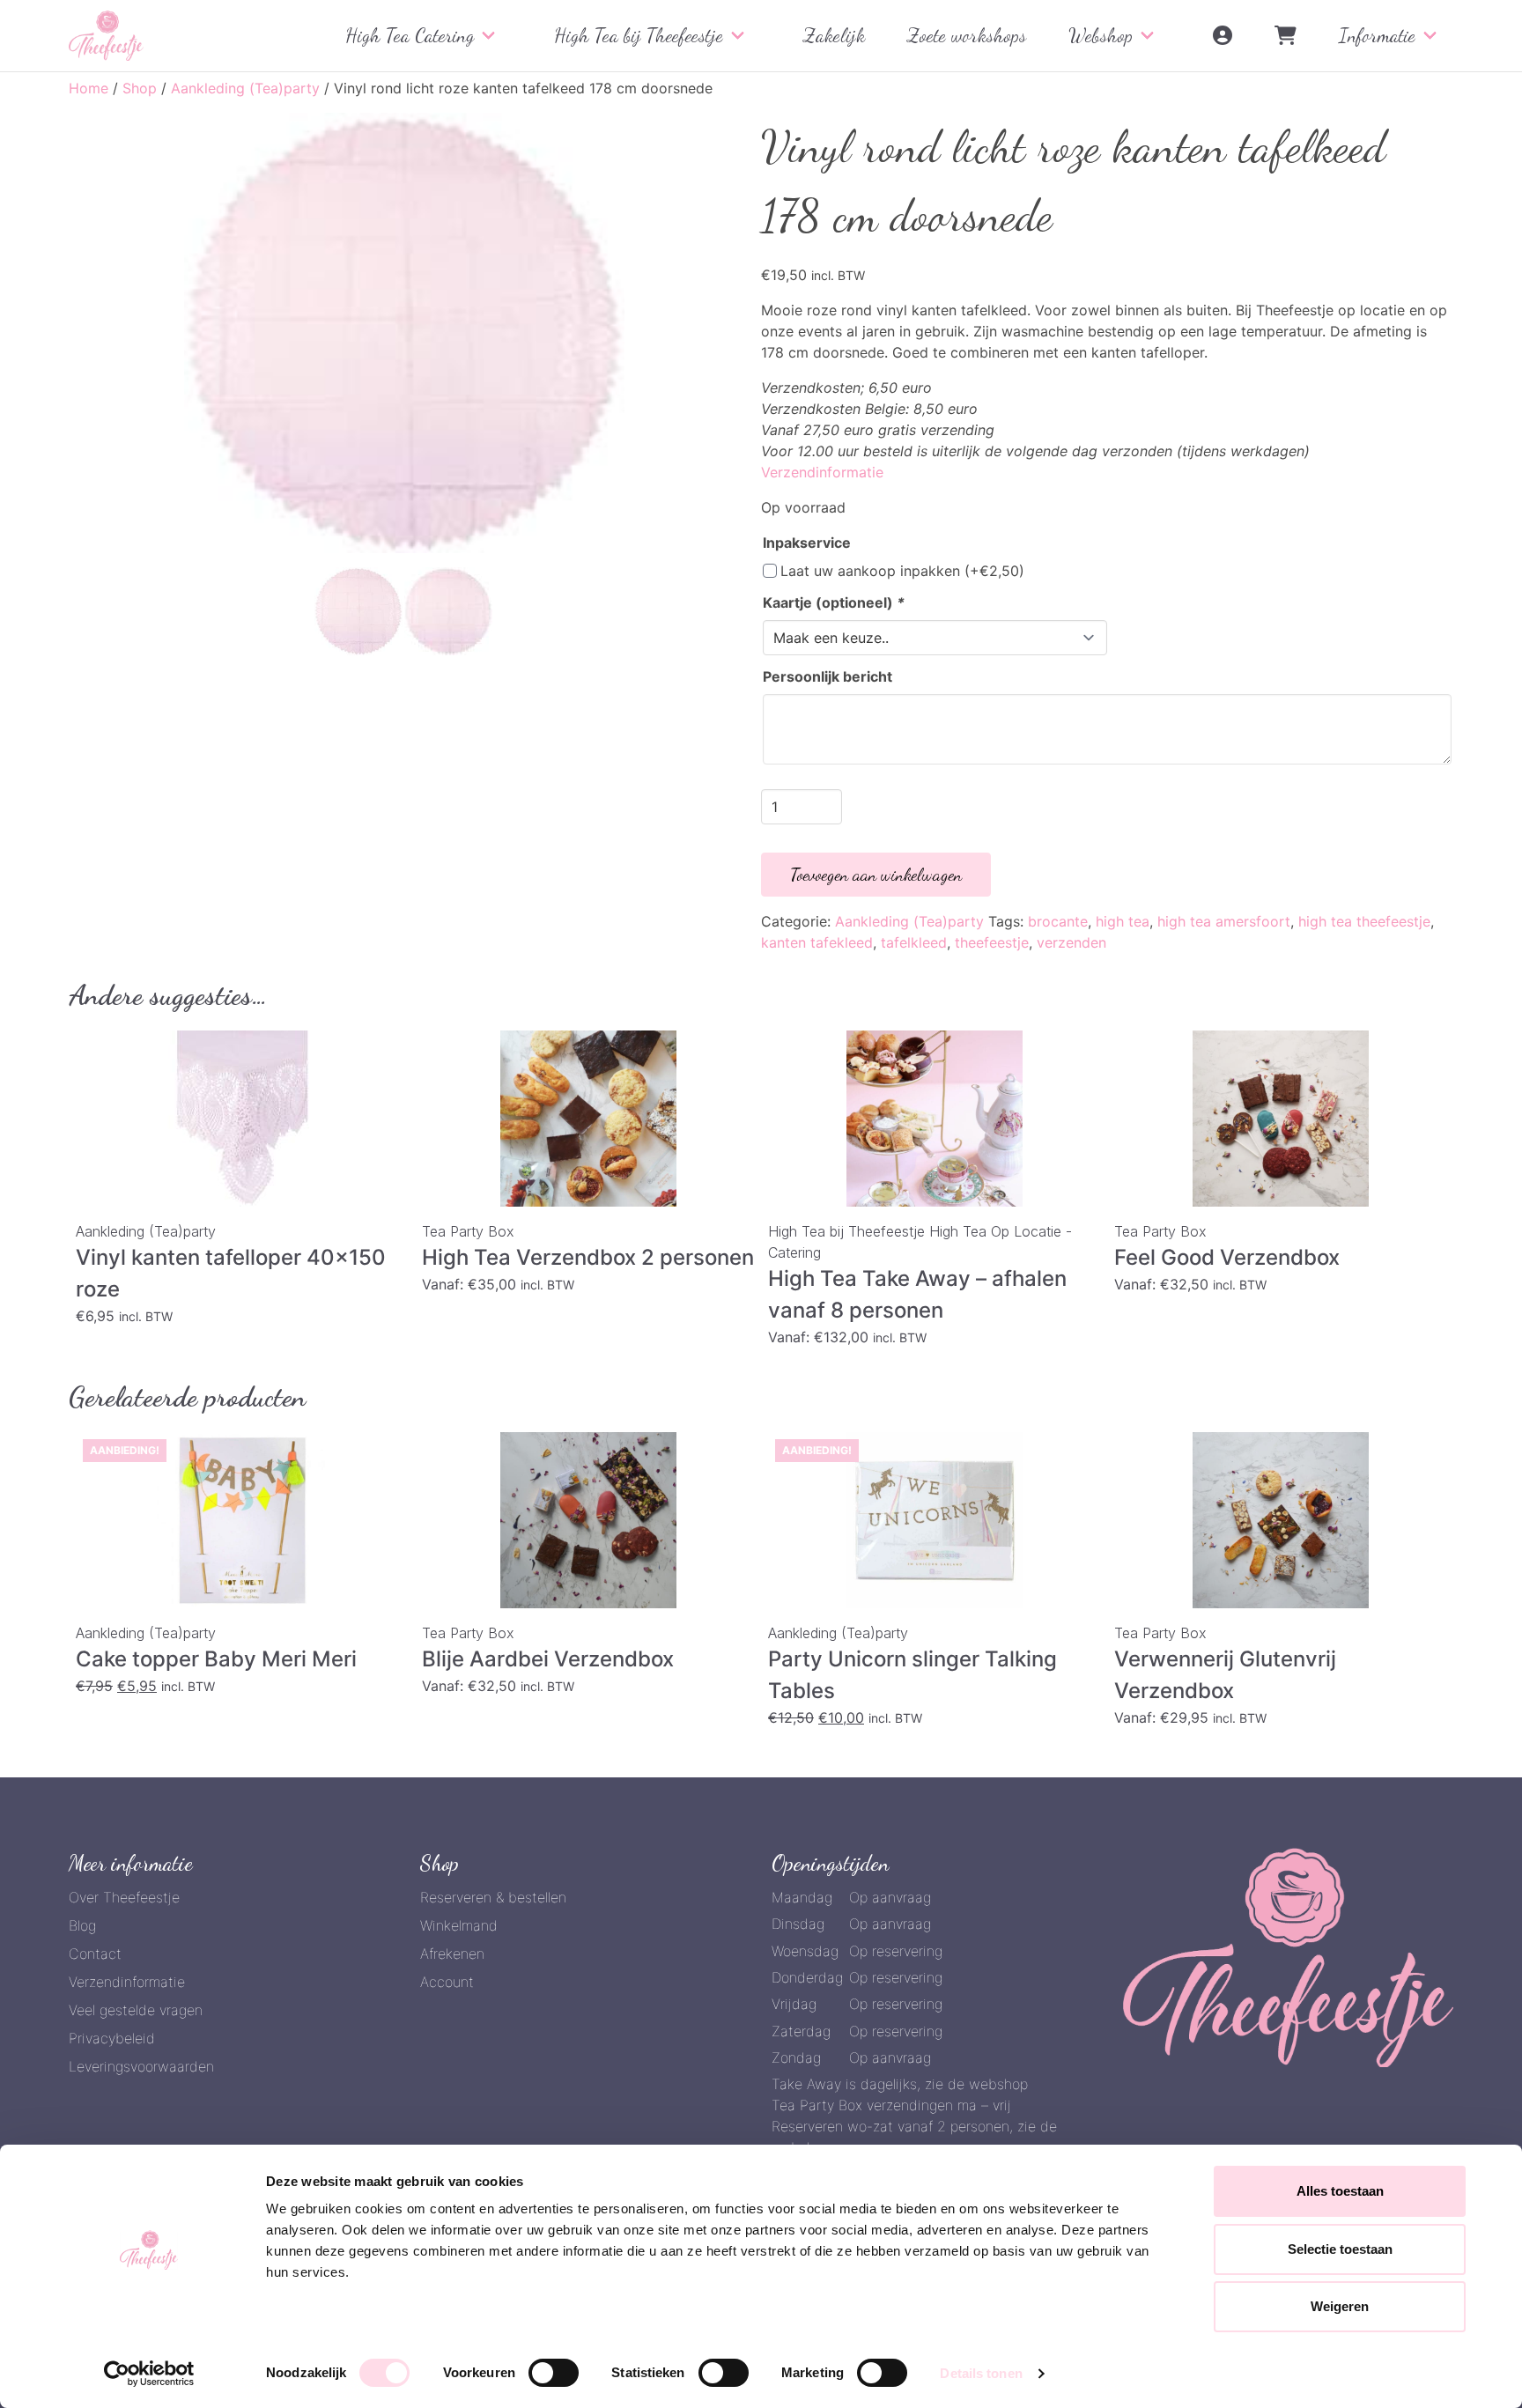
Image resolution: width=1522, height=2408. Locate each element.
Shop (140, 88)
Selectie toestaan (1340, 2249)
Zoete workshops (967, 35)
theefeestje (992, 942)
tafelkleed (914, 942)
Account (447, 1982)
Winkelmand (459, 1925)
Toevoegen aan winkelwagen (876, 875)
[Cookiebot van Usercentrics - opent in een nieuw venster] (149, 2374)
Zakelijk (834, 35)
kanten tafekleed (817, 942)
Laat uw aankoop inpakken (902, 571)
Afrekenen (452, 1954)
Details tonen (981, 2373)
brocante (1058, 921)
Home (89, 88)
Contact (95, 1954)
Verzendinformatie (822, 472)
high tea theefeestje (1364, 921)
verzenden (1071, 942)
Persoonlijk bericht (827, 676)
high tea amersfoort (1224, 921)
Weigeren (1340, 2306)
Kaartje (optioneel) (834, 602)
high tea (1123, 921)
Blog (82, 1925)
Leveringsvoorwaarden (141, 2066)
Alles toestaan (1340, 2191)
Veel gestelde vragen (136, 2010)
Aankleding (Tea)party (245, 88)
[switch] (554, 2373)
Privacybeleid (112, 2038)
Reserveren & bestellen (493, 1897)
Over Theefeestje (124, 1897)
